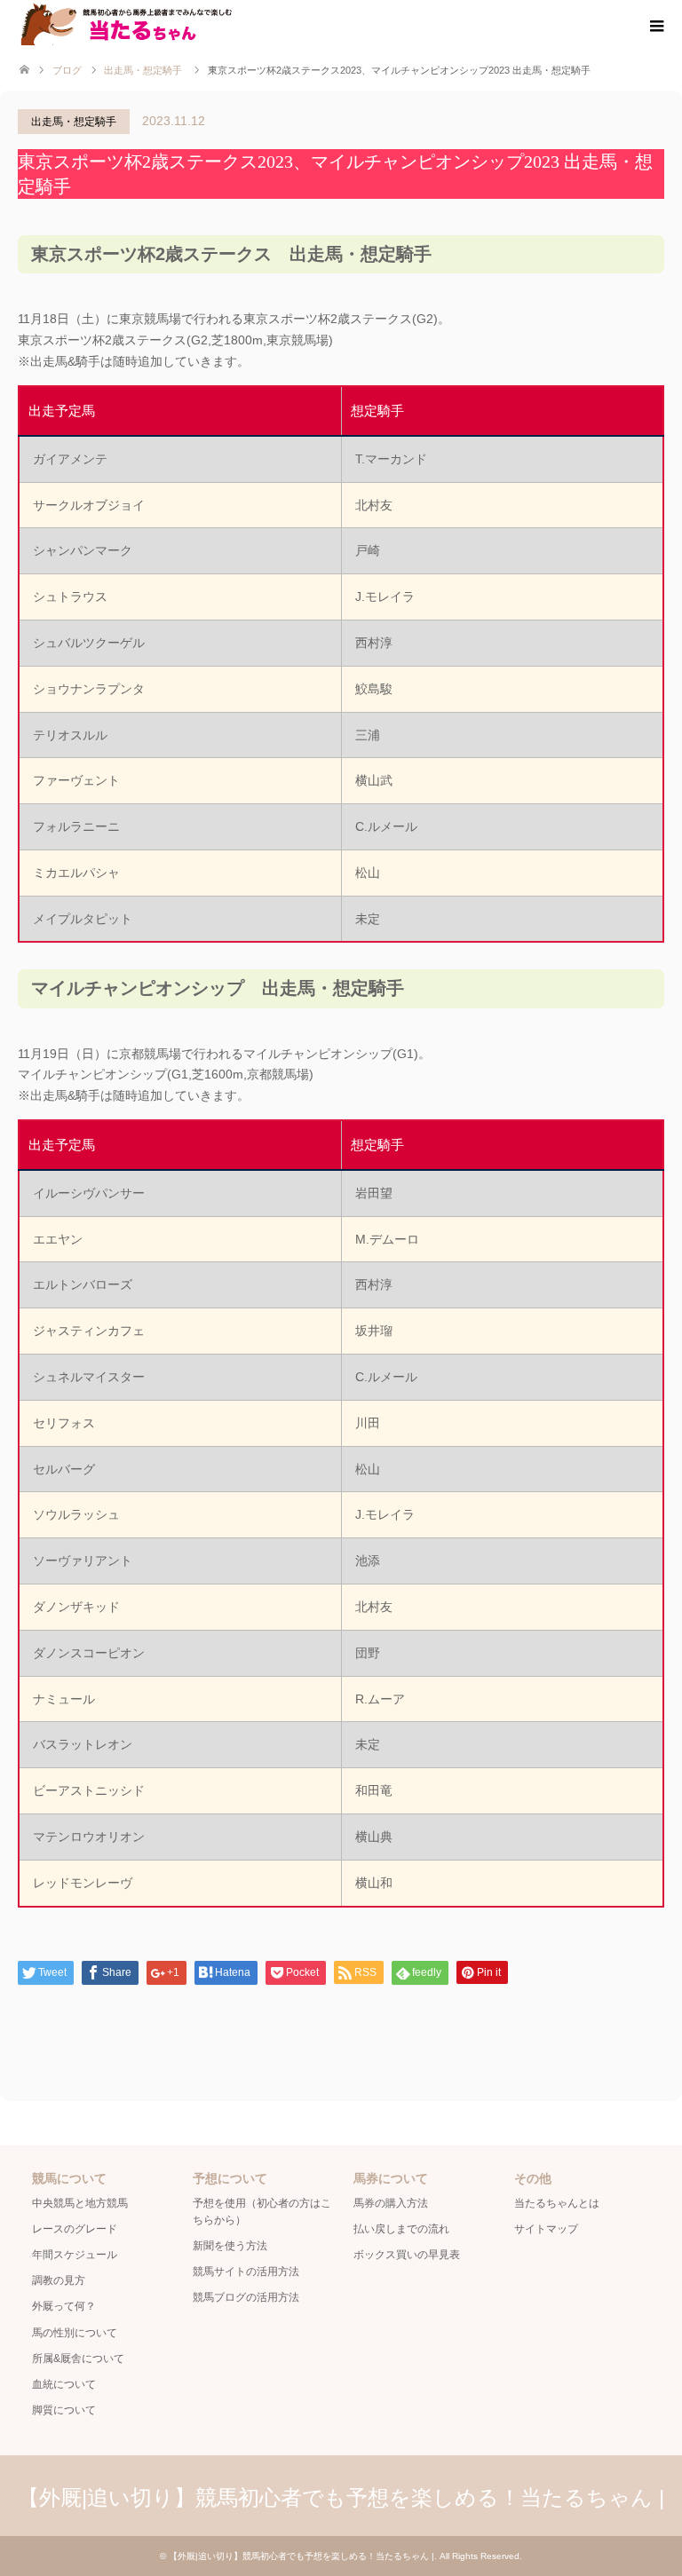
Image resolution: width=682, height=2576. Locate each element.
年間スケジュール (75, 2255)
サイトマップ (546, 2229)
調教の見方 (59, 2280)
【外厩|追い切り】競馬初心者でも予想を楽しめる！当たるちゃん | (341, 2497)
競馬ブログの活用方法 (246, 2297)
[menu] (655, 27)
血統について (64, 2384)
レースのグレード (75, 2229)
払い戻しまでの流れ (401, 2229)
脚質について (64, 2410)
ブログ (67, 70)
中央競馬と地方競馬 (80, 2203)
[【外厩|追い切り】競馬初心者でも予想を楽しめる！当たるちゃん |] (157, 24)
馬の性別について (75, 2333)
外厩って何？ (64, 2306)
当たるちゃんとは (557, 2203)
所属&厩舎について (78, 2359)
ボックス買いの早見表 (407, 2255)
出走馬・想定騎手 (74, 122)
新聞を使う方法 (230, 2246)
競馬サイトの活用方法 (246, 2272)
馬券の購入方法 (391, 2203)
